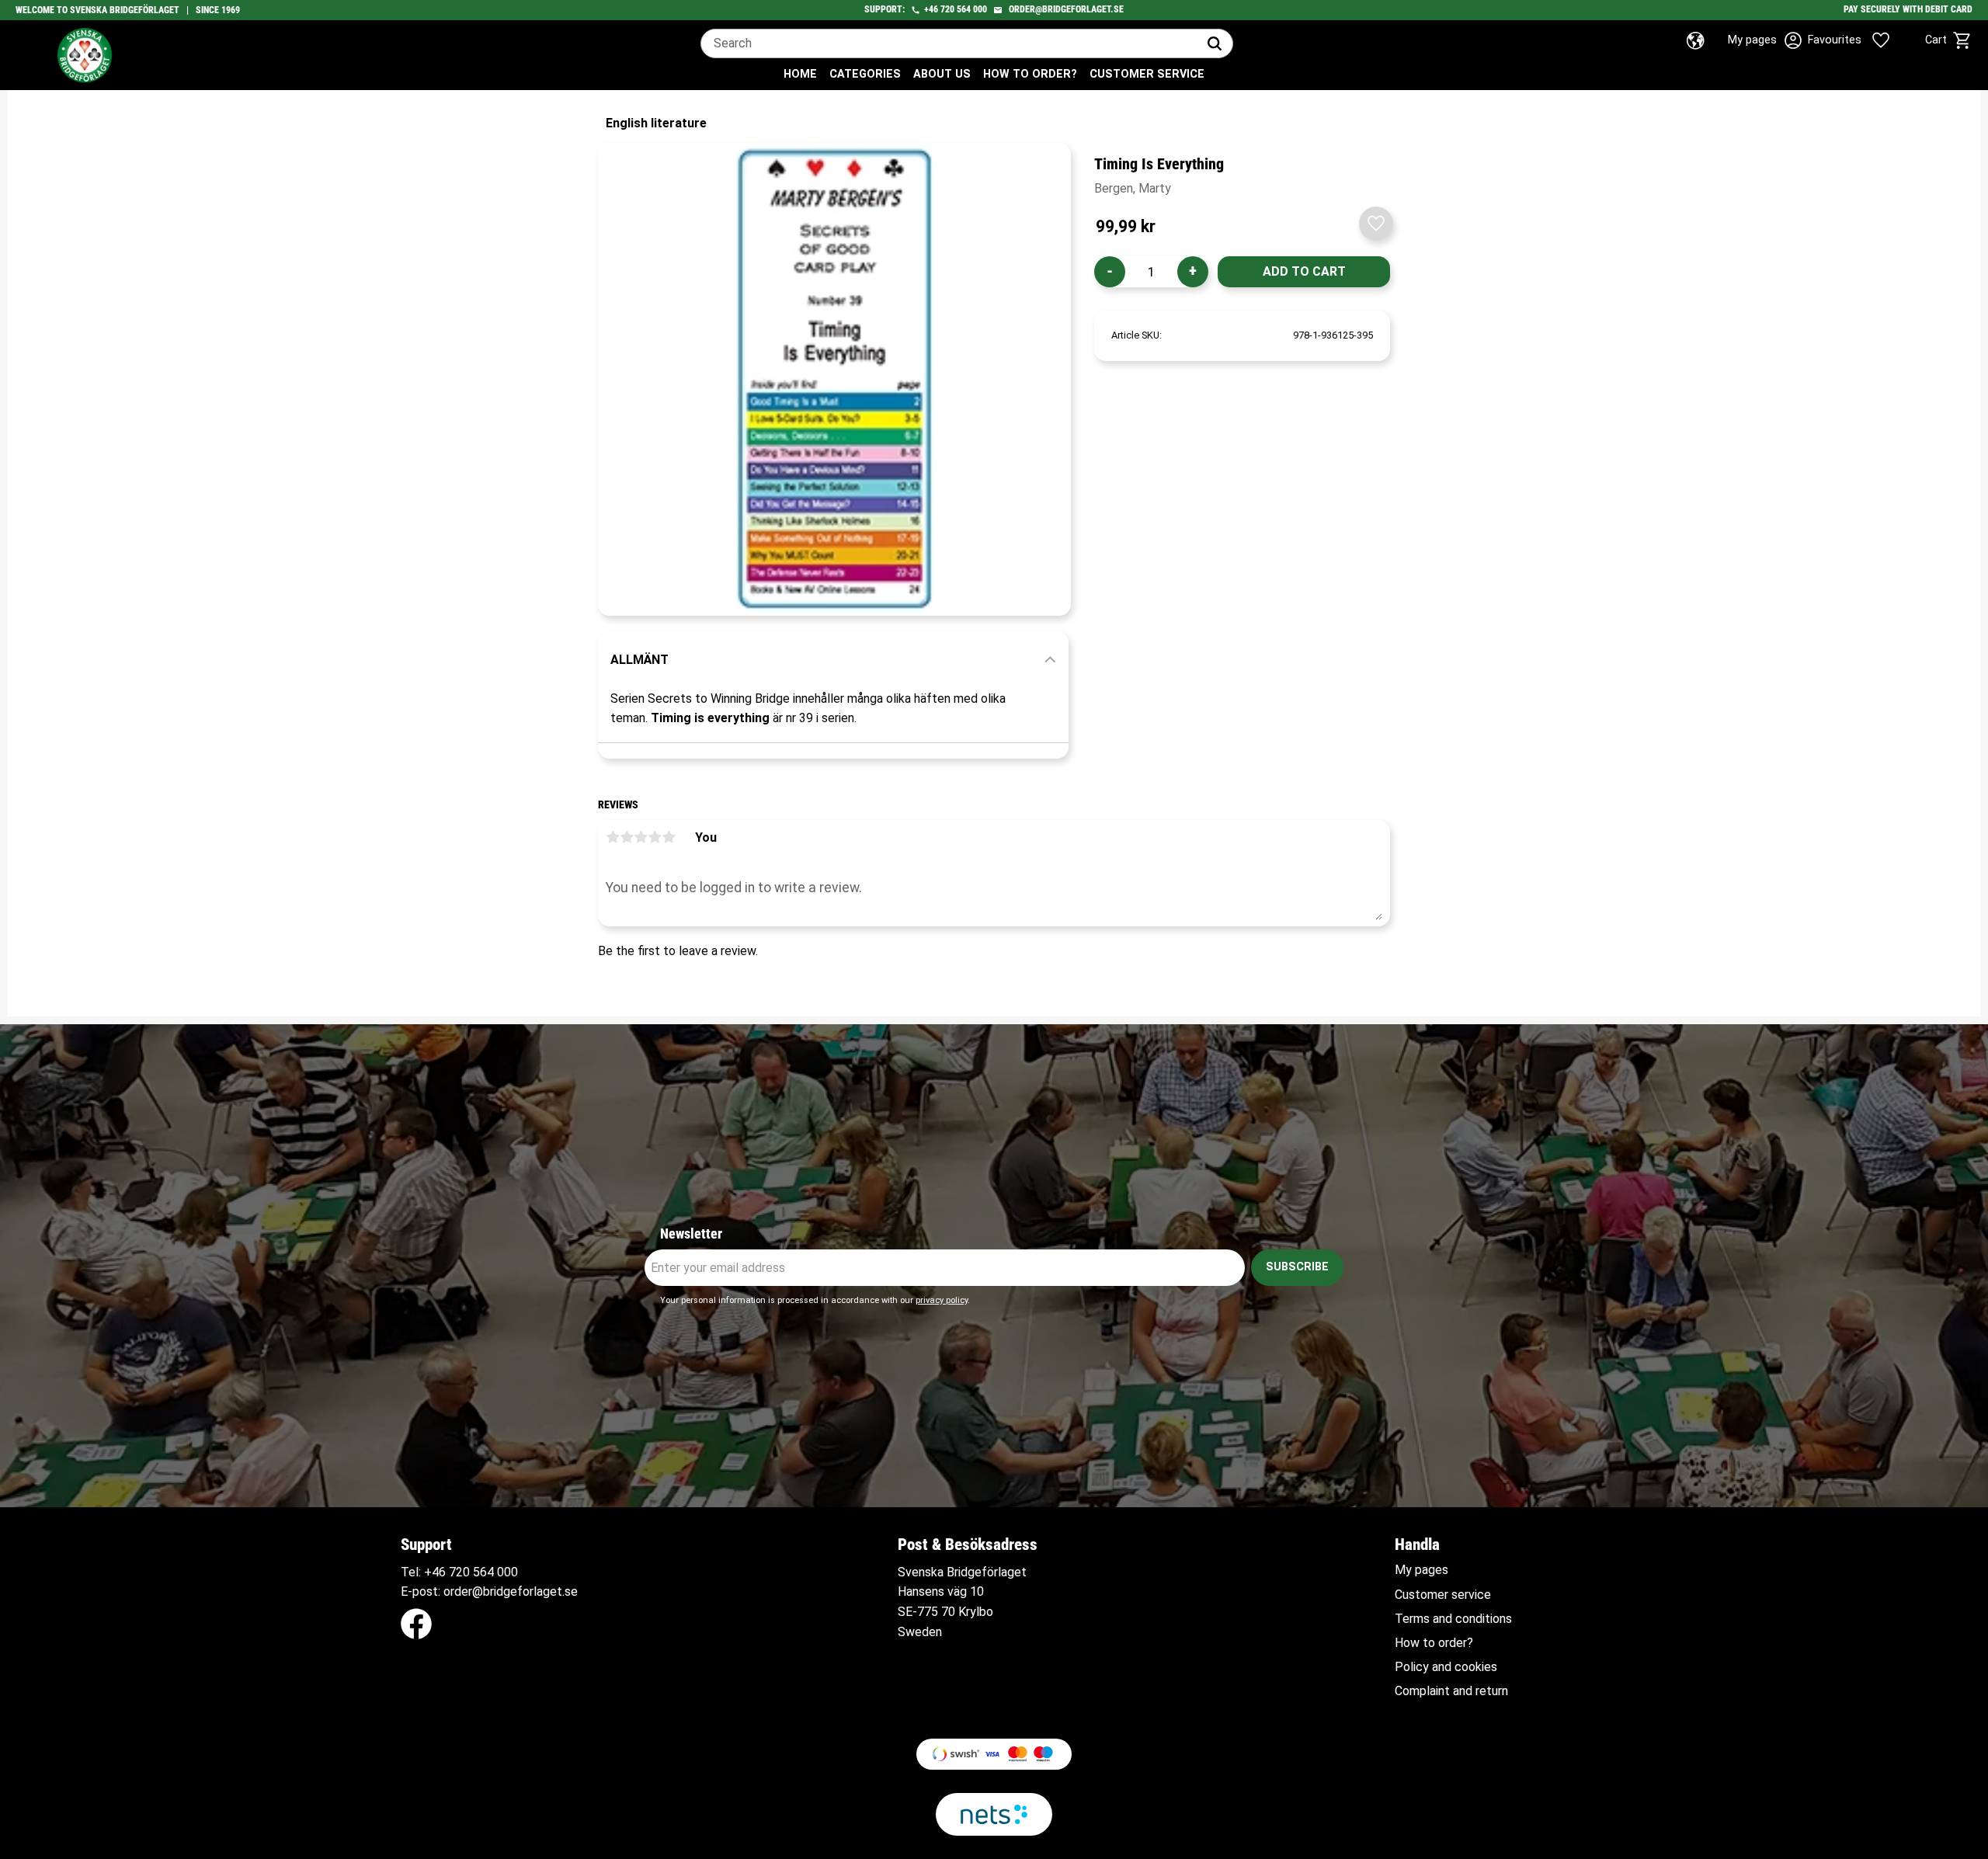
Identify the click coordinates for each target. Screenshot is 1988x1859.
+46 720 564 (459, 1572)
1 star (613, 837)
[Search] (1215, 43)
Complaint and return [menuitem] (1451, 1691)
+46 (931, 9)
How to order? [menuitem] (1030, 74)
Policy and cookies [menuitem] (1446, 1667)
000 (507, 1572)
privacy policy (942, 1300)
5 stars (669, 837)
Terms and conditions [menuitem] (1453, 1619)
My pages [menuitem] (1421, 1570)
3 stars (641, 837)
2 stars (627, 837)
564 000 (972, 9)
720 (947, 9)
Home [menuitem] (800, 74)
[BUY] (1304, 272)
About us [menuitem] (942, 74)
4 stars (655, 837)
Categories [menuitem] (865, 74)
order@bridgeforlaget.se (1066, 9)
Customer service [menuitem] (1147, 74)
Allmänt (639, 660)
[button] (1862, 40)
